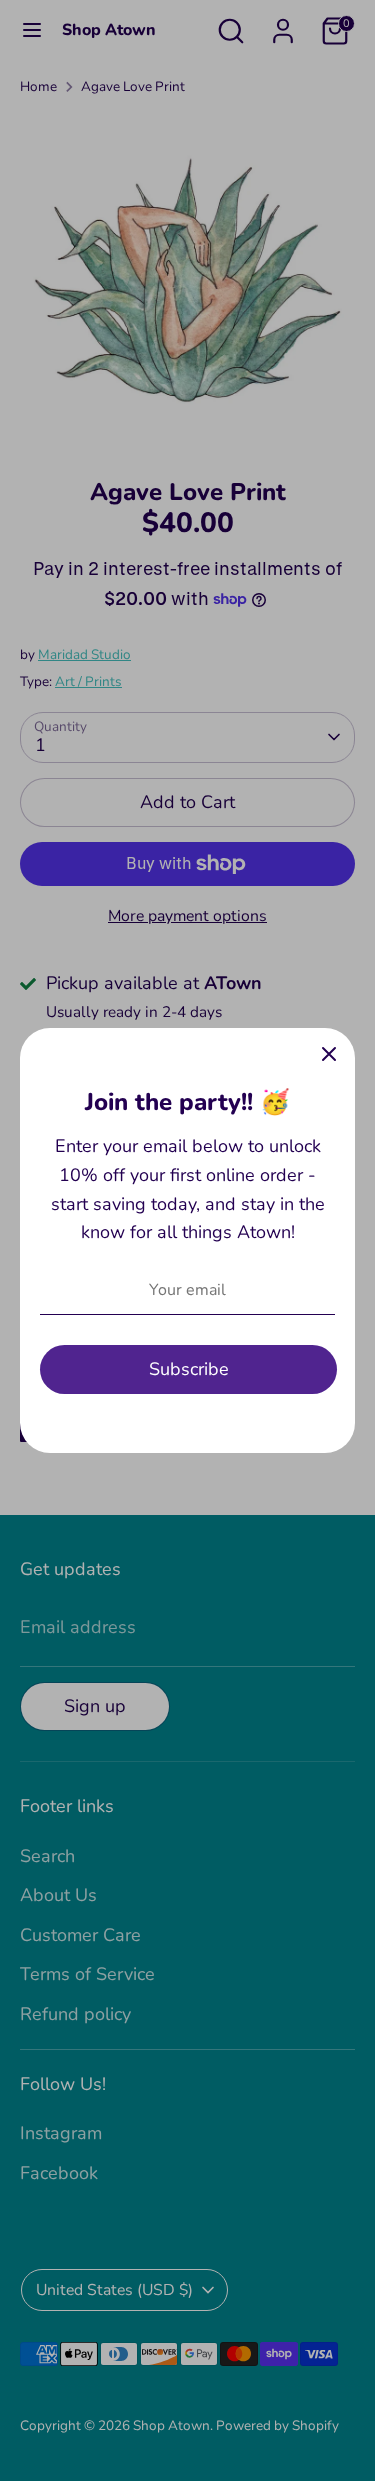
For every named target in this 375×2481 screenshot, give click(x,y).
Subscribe (189, 1369)
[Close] (329, 1054)
